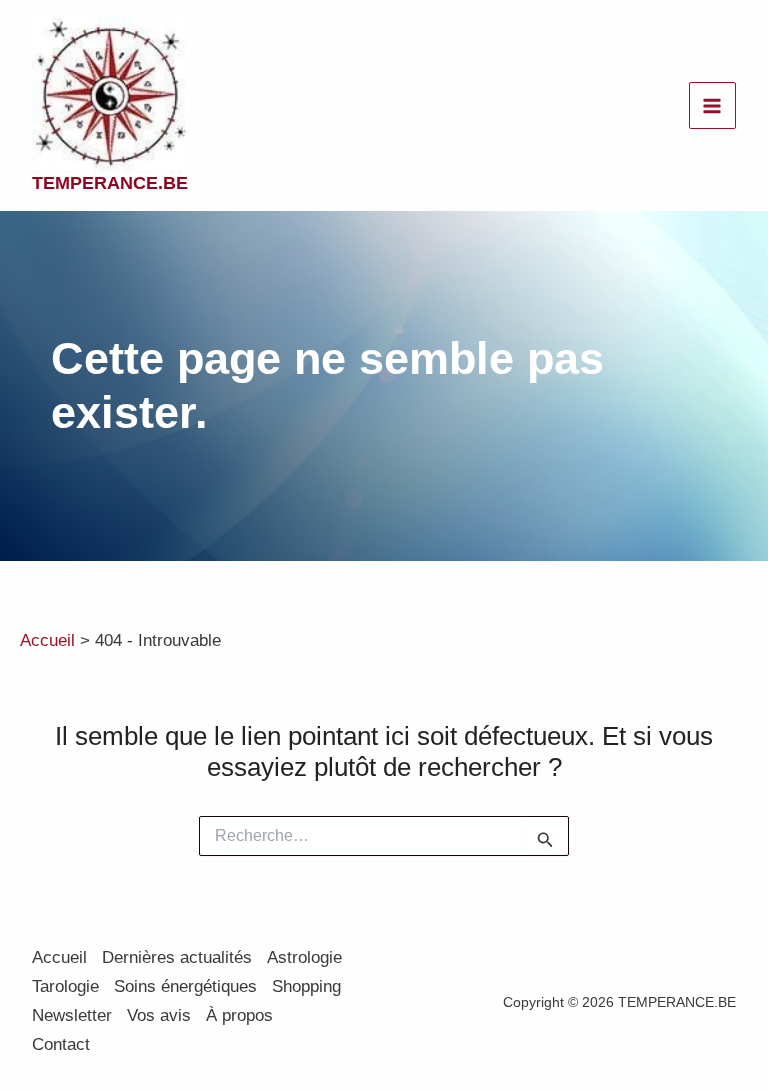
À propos (239, 1015)
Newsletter (72, 1015)
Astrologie (304, 957)
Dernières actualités (177, 957)
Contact (61, 1044)
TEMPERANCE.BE (110, 183)
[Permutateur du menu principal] (713, 106)
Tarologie (65, 986)
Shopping (306, 986)
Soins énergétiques (185, 986)
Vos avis (159, 1015)
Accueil (59, 957)
